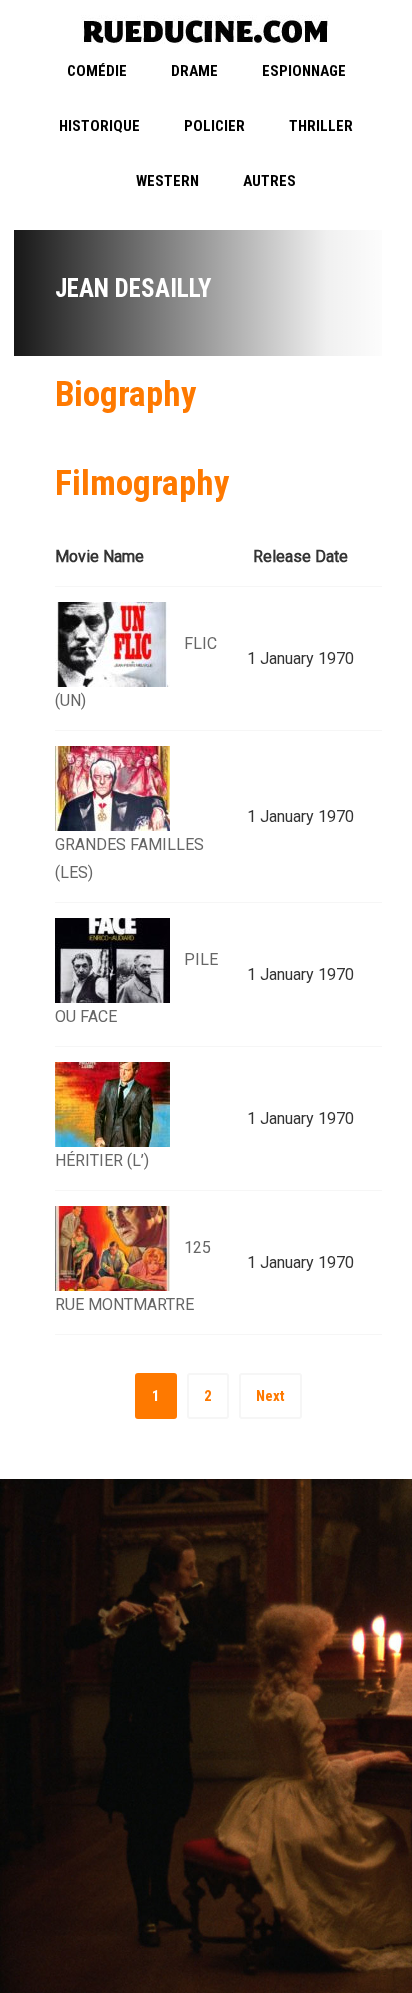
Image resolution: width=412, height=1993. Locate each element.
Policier (214, 126)
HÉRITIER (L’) (102, 1160)
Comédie (97, 71)
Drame (194, 71)
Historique (99, 126)
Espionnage (304, 71)
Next (270, 1396)
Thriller (321, 126)
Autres (269, 181)
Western (167, 181)
